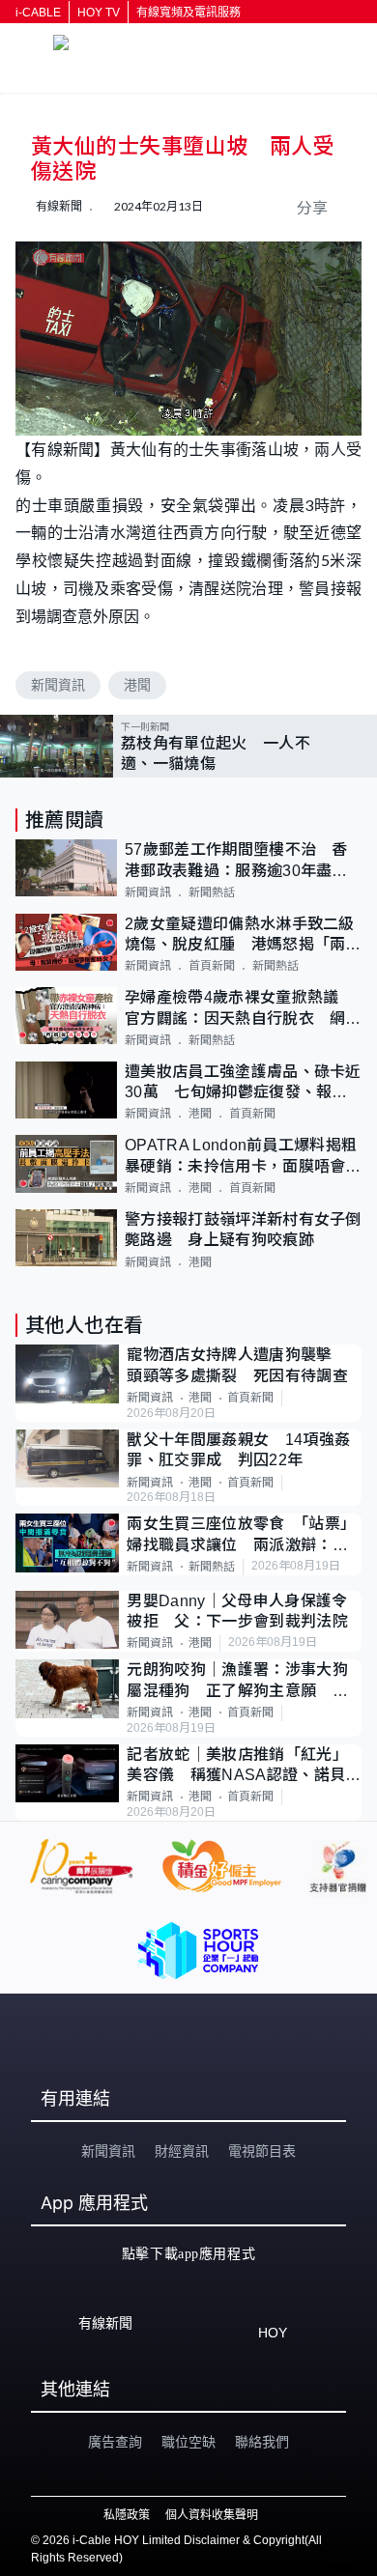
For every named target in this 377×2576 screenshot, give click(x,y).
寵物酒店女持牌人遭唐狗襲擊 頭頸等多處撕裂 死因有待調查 (237, 1365)
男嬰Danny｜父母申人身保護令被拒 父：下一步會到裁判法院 (237, 1611)
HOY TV (99, 13)
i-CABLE (38, 13)
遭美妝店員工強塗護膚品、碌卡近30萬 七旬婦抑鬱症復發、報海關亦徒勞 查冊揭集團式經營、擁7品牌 (243, 1083)
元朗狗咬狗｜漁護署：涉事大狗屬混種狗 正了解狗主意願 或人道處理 (237, 1681)
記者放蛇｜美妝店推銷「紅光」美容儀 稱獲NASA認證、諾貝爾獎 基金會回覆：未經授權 (244, 1766)
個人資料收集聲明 (212, 2515)
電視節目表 (262, 2151)
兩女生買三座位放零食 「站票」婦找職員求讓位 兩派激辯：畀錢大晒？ (241, 1535)
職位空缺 (188, 2442)
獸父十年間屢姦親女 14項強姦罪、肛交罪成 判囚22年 (238, 1450)
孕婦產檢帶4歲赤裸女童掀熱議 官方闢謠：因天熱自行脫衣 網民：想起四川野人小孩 (240, 1009)
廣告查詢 (115, 2442)
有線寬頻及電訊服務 (188, 13)
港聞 (137, 685)
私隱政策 (127, 2515)
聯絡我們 (262, 2442)
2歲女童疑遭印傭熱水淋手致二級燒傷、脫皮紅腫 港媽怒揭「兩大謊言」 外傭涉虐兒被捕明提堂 (243, 935)
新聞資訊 (58, 685)
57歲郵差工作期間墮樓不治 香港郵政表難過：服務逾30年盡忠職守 (236, 861)
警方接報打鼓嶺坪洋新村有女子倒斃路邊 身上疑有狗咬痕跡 (243, 1230)
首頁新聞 (212, 966)
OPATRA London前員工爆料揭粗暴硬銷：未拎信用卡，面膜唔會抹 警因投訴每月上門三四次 (243, 1157)
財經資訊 (182, 2151)
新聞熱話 (212, 892)
